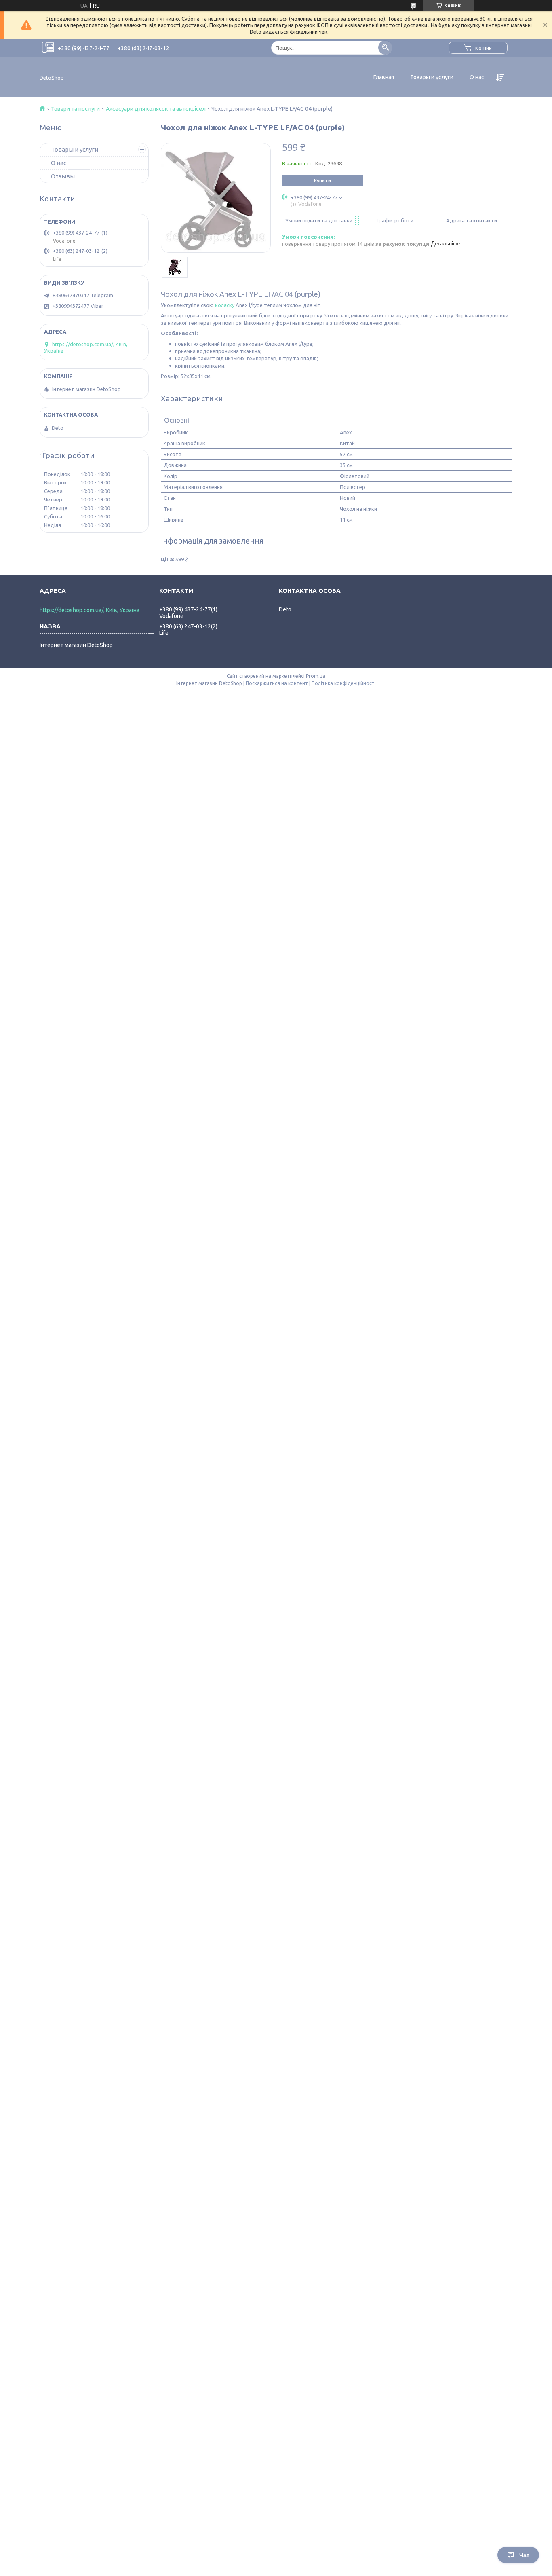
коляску (225, 305)
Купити (322, 180)
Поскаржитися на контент (277, 683)
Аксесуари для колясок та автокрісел (156, 109)
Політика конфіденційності (344, 683)
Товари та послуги (75, 109)
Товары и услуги (432, 77)
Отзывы (63, 176)
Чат (524, 2555)
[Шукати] (385, 48)
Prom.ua (316, 676)
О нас (477, 77)
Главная (384, 77)
